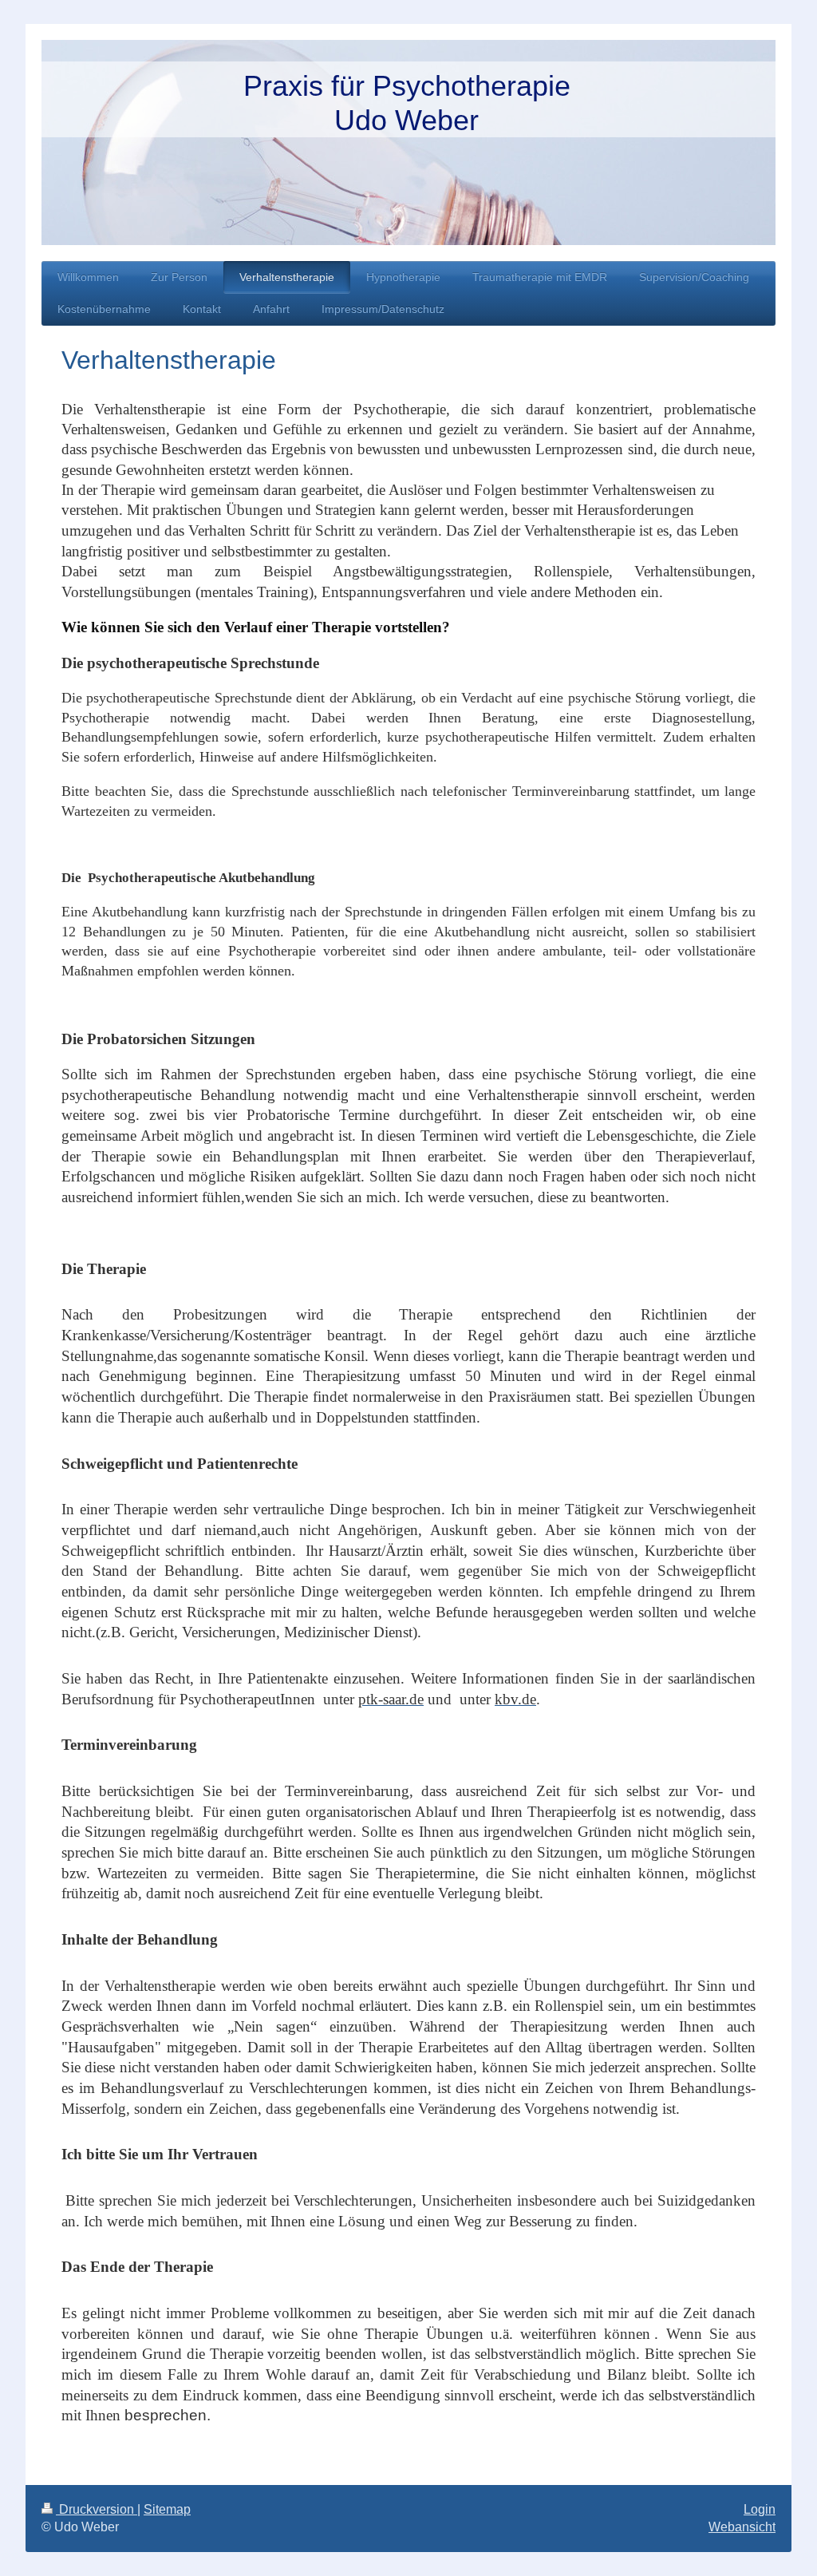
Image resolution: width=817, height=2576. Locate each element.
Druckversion (97, 2509)
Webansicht (742, 2527)
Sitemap (167, 2509)
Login (760, 2509)
